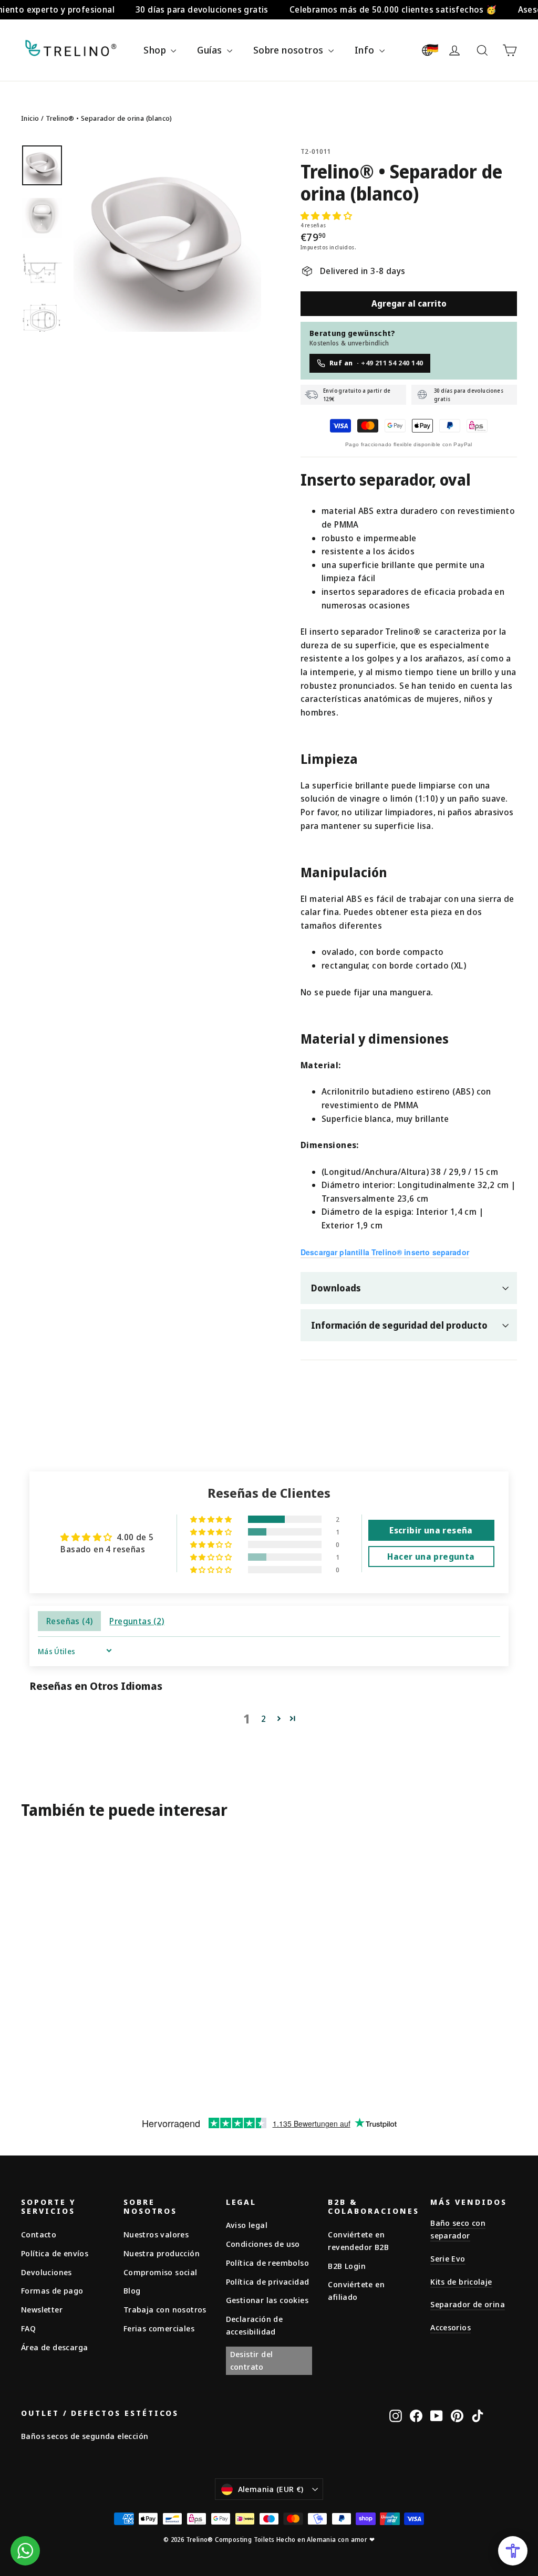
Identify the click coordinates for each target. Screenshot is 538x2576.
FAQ (28, 2328)
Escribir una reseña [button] (431, 1530)
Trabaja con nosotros (165, 2309)
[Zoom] (167, 238)
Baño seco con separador (458, 2229)
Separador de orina (468, 2304)
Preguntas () (137, 1621)
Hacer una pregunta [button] (431, 1557)
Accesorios (451, 2327)
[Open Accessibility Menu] (513, 2551)
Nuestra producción (162, 2253)
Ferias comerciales (159, 2328)
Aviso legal (247, 2225)
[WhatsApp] (25, 2551)
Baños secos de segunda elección (85, 2436)
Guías (210, 50)
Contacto (39, 2234)
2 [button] (263, 1719)
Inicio (30, 118)
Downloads (336, 1288)
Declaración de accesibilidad (255, 2325)
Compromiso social (161, 2272)
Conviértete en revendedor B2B (358, 2241)
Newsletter (42, 2309)
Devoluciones (46, 2272)
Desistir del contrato (252, 2360)
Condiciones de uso (263, 2244)
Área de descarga (54, 2347)
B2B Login (347, 2266)
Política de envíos (55, 2253)
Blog (132, 2290)
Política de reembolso (267, 2263)
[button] (326, 216)
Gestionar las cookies (267, 2300)
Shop (156, 50)
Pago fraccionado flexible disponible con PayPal (409, 444)
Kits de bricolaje (461, 2281)
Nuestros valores (156, 2234)
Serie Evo (448, 2258)
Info (366, 50)
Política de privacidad (268, 2281)
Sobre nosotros (289, 50)
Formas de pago (52, 2290)
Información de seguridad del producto (399, 1325)
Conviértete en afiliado (356, 2290)
